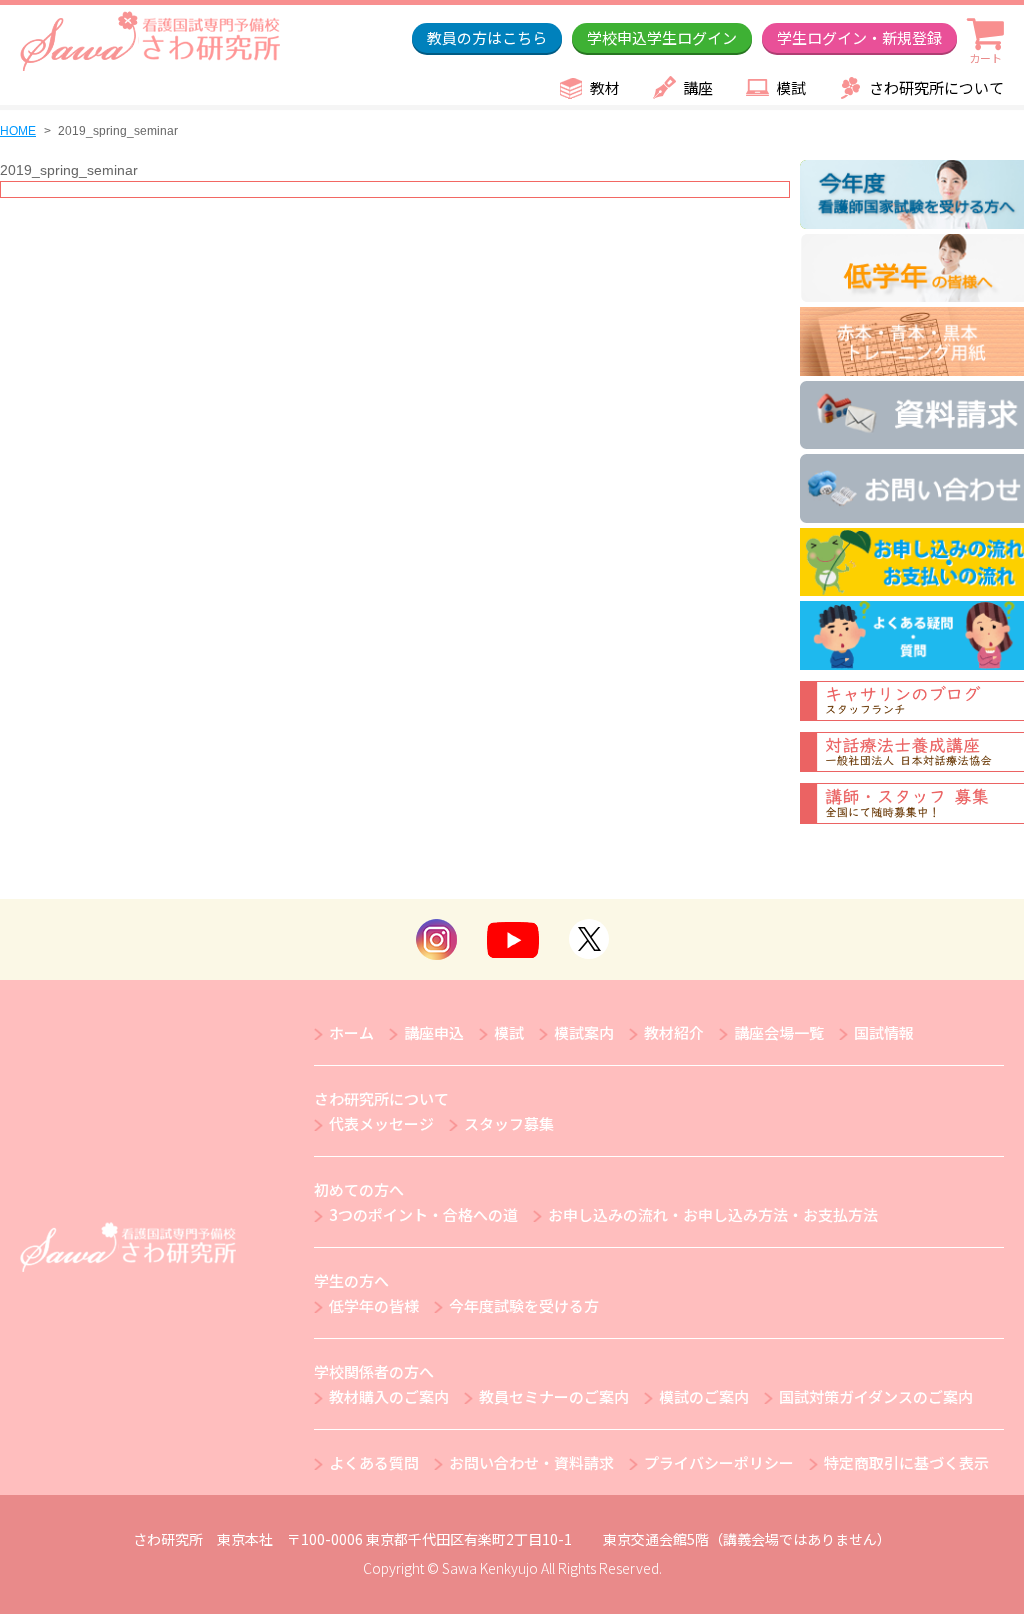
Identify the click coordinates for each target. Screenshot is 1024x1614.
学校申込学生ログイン (662, 37)
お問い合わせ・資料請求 (531, 1462)
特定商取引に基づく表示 (906, 1462)
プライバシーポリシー (719, 1462)
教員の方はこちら (487, 37)
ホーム (351, 1032)
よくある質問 (374, 1462)
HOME (18, 131)
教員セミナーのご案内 (554, 1396)
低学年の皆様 (374, 1305)
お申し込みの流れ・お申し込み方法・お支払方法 (713, 1214)
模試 (791, 87)
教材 (605, 87)
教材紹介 (674, 1032)
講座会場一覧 (779, 1032)
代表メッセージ (381, 1123)
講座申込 (434, 1032)
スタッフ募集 (509, 1123)
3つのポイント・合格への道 (423, 1214)
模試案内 (584, 1032)
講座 (698, 87)
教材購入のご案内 (389, 1396)
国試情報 (884, 1032)
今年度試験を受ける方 (524, 1305)
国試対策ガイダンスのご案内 (876, 1396)
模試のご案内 (704, 1396)
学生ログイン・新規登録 (859, 37)
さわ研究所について (936, 87)
